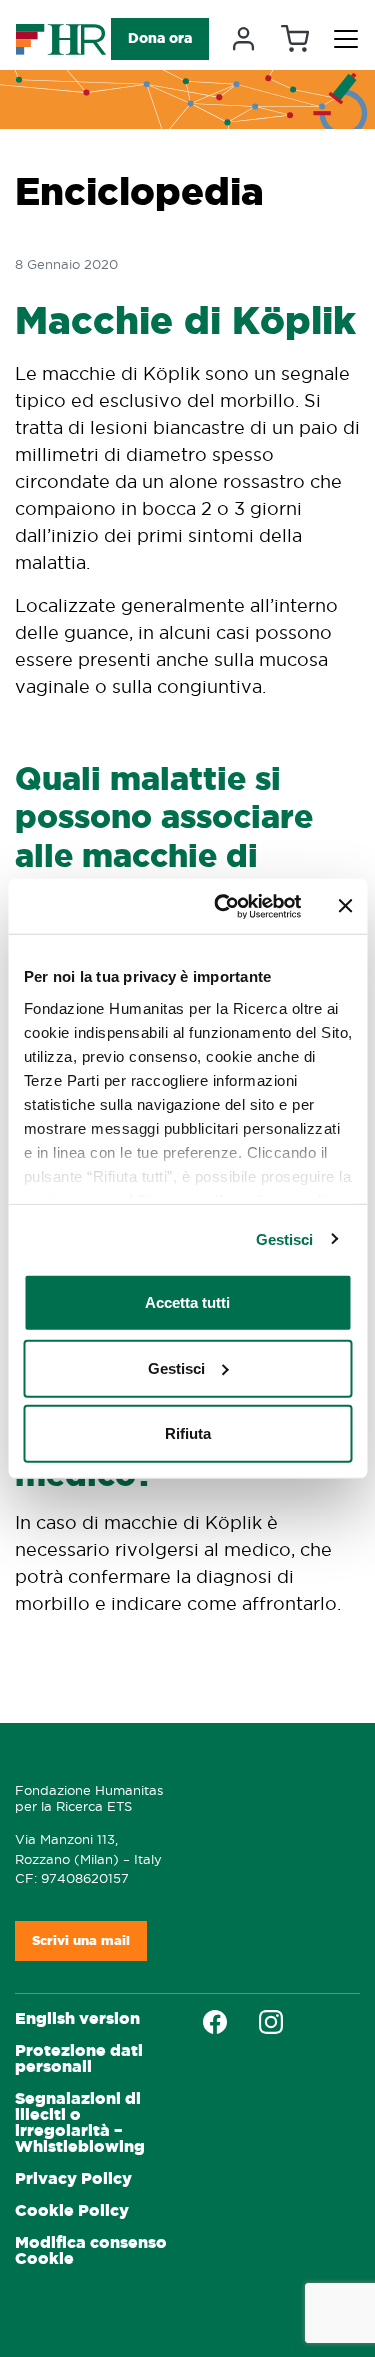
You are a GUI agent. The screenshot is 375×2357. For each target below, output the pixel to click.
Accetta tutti (187, 1302)
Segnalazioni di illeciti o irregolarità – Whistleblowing (80, 2122)
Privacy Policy (73, 2178)
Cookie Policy (72, 2210)
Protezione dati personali (79, 2058)
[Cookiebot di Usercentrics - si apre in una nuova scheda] (223, 906)
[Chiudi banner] (345, 906)
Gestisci (285, 1238)
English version (77, 2018)
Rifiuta (188, 1433)
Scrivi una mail (81, 1940)
